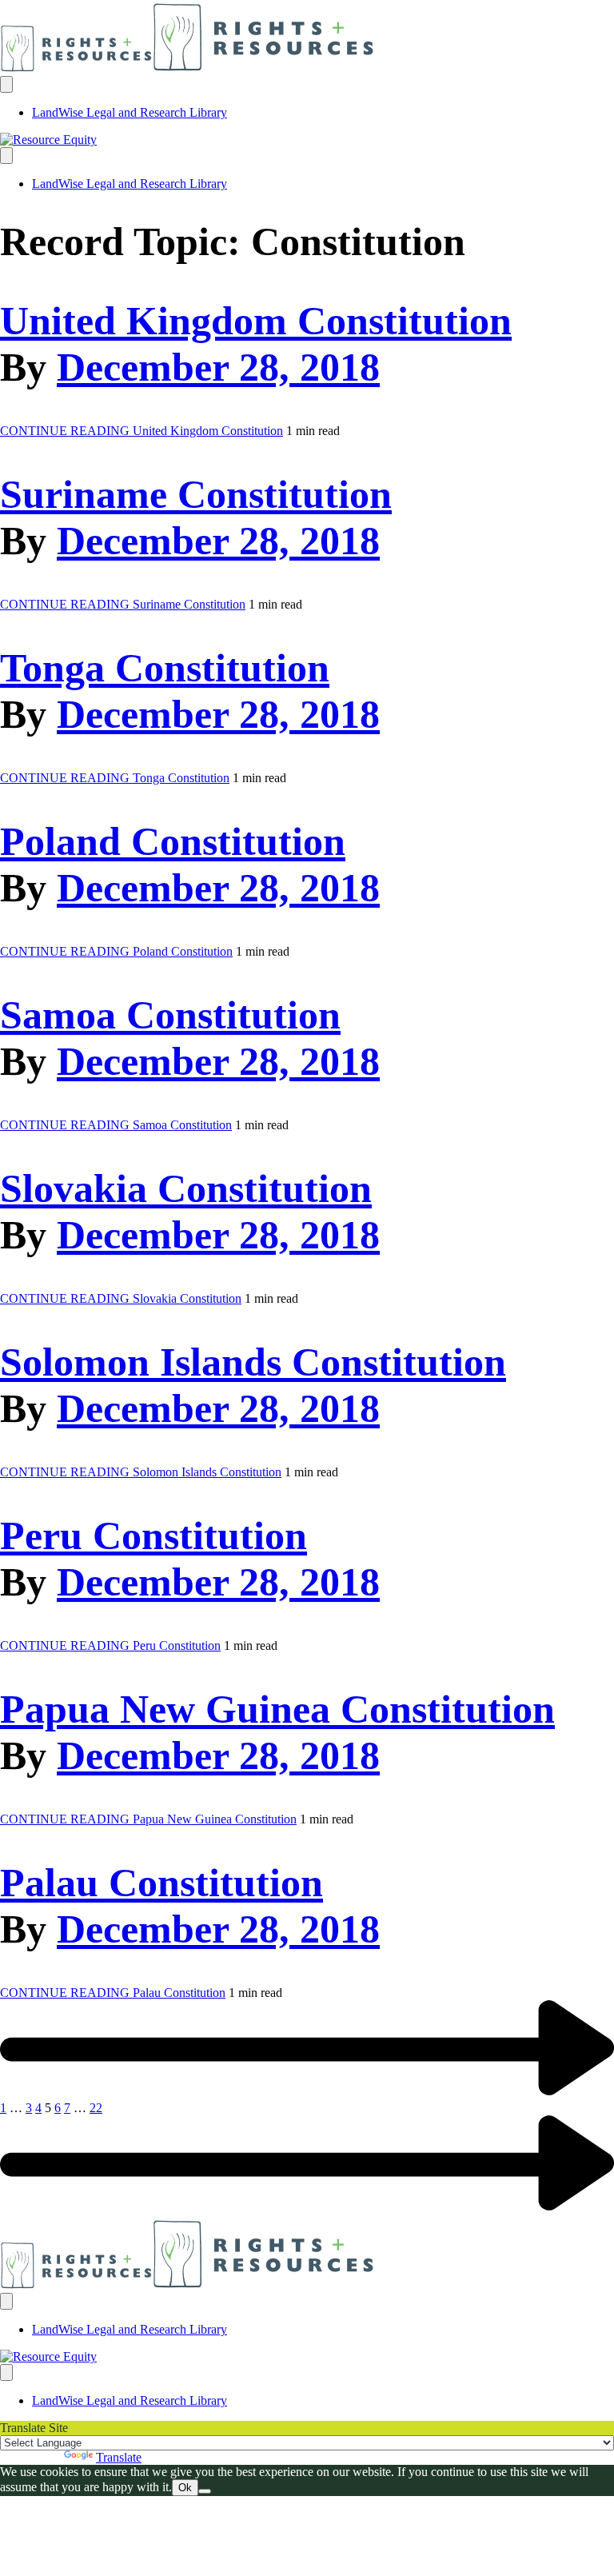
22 (96, 2108)
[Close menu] (6, 156)
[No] (205, 2491)
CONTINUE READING (142, 431)
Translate (119, 2457)
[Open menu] (6, 84)
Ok (185, 2488)
